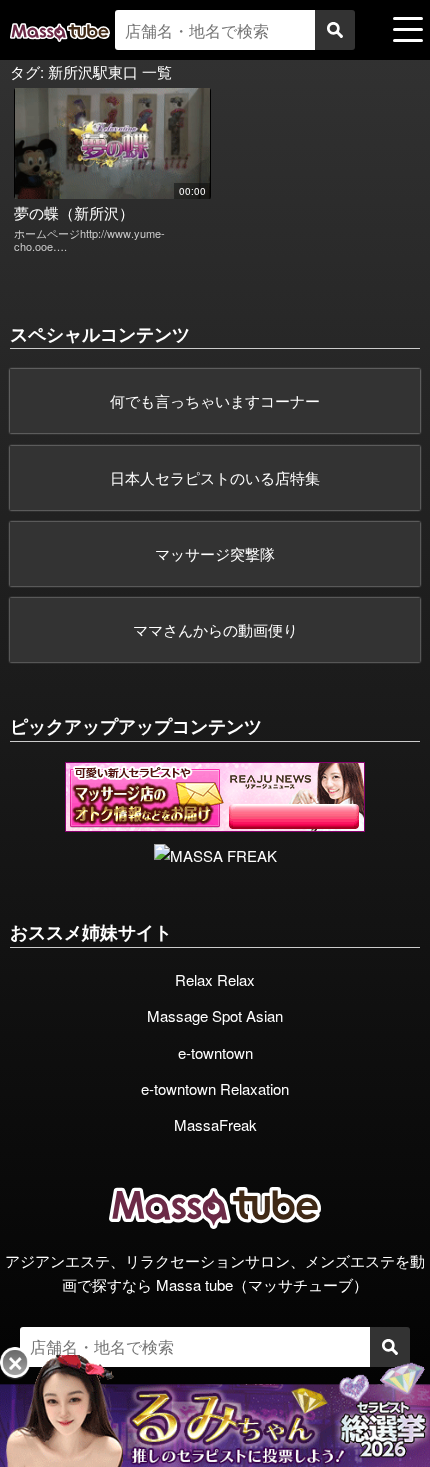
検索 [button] (335, 30)
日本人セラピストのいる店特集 (215, 477)
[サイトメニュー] (408, 29)
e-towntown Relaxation (215, 1088)
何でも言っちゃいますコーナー (215, 400)
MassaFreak (215, 1124)
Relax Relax (215, 979)
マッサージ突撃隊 (215, 553)
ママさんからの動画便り (215, 629)
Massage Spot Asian (215, 1015)
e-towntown (215, 1052)
